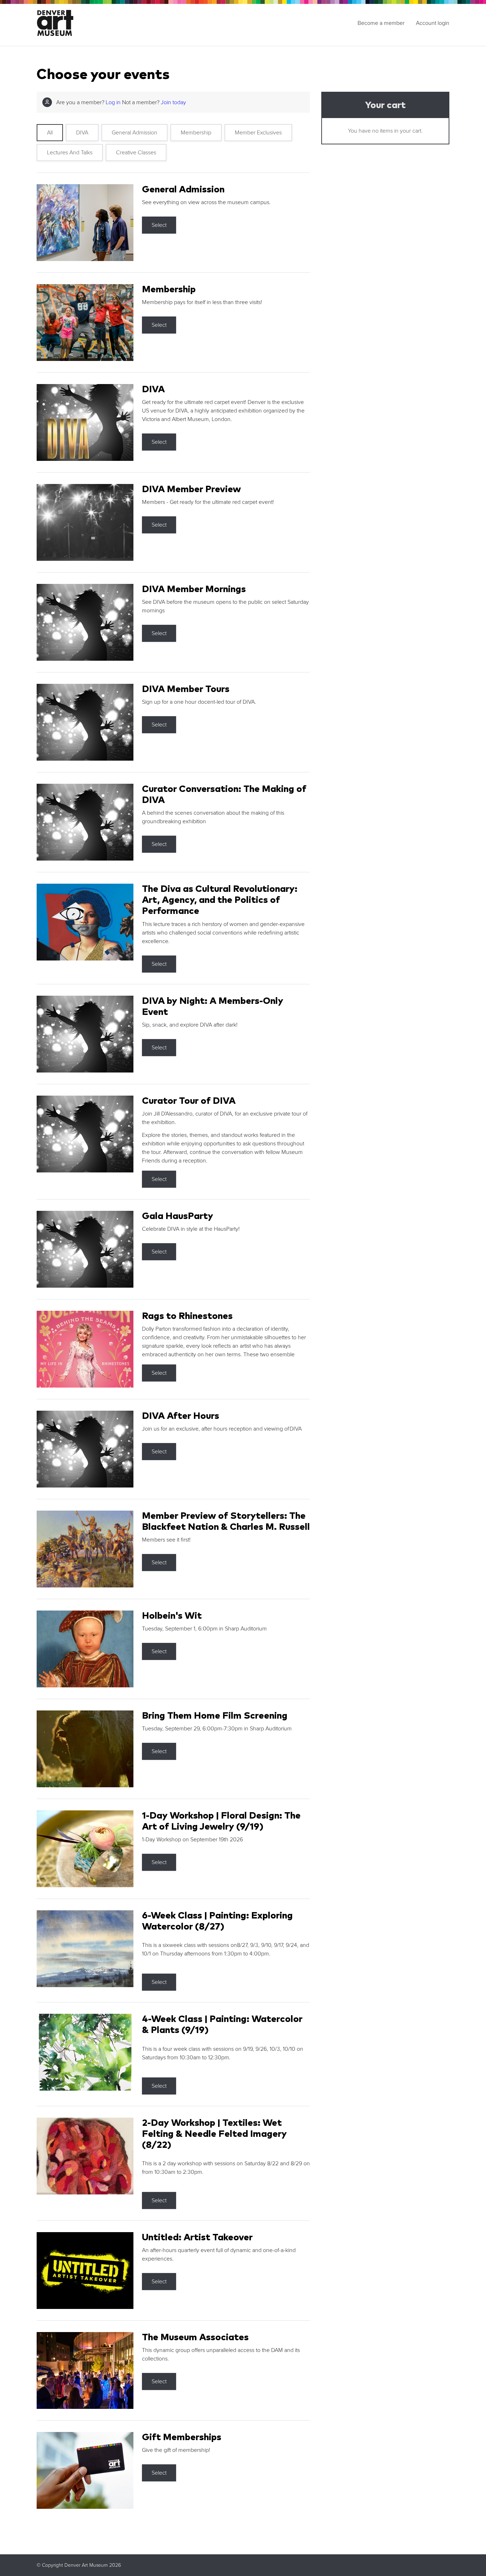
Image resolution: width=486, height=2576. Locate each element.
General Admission (134, 133)
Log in (113, 102)
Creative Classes (136, 153)
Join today (173, 102)
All (50, 133)
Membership (196, 133)
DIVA (82, 133)
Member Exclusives (258, 133)
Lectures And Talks (70, 153)
